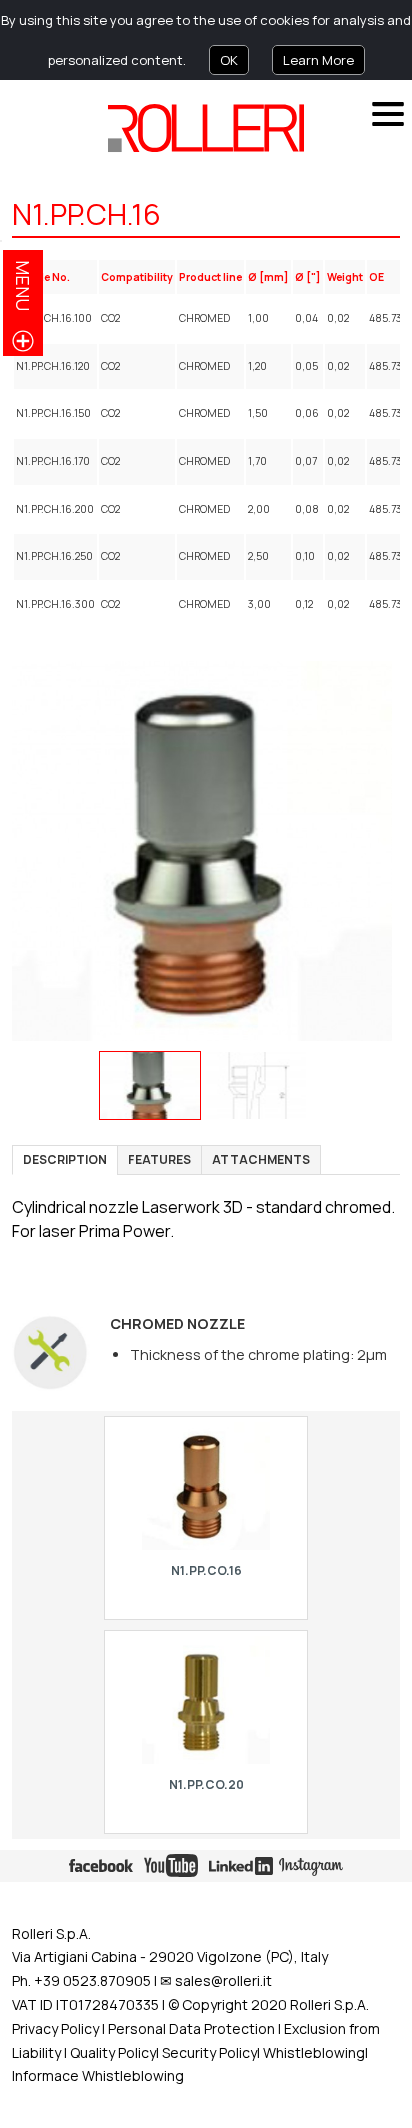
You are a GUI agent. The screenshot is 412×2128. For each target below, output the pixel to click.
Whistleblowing (314, 2052)
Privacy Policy (55, 2028)
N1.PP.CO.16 (205, 1570)
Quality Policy (113, 2052)
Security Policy (209, 2052)
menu (23, 285)
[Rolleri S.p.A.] (206, 128)
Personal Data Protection (190, 2028)
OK (229, 60)
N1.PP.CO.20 (205, 1784)
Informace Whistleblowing (98, 2075)
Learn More (318, 60)
